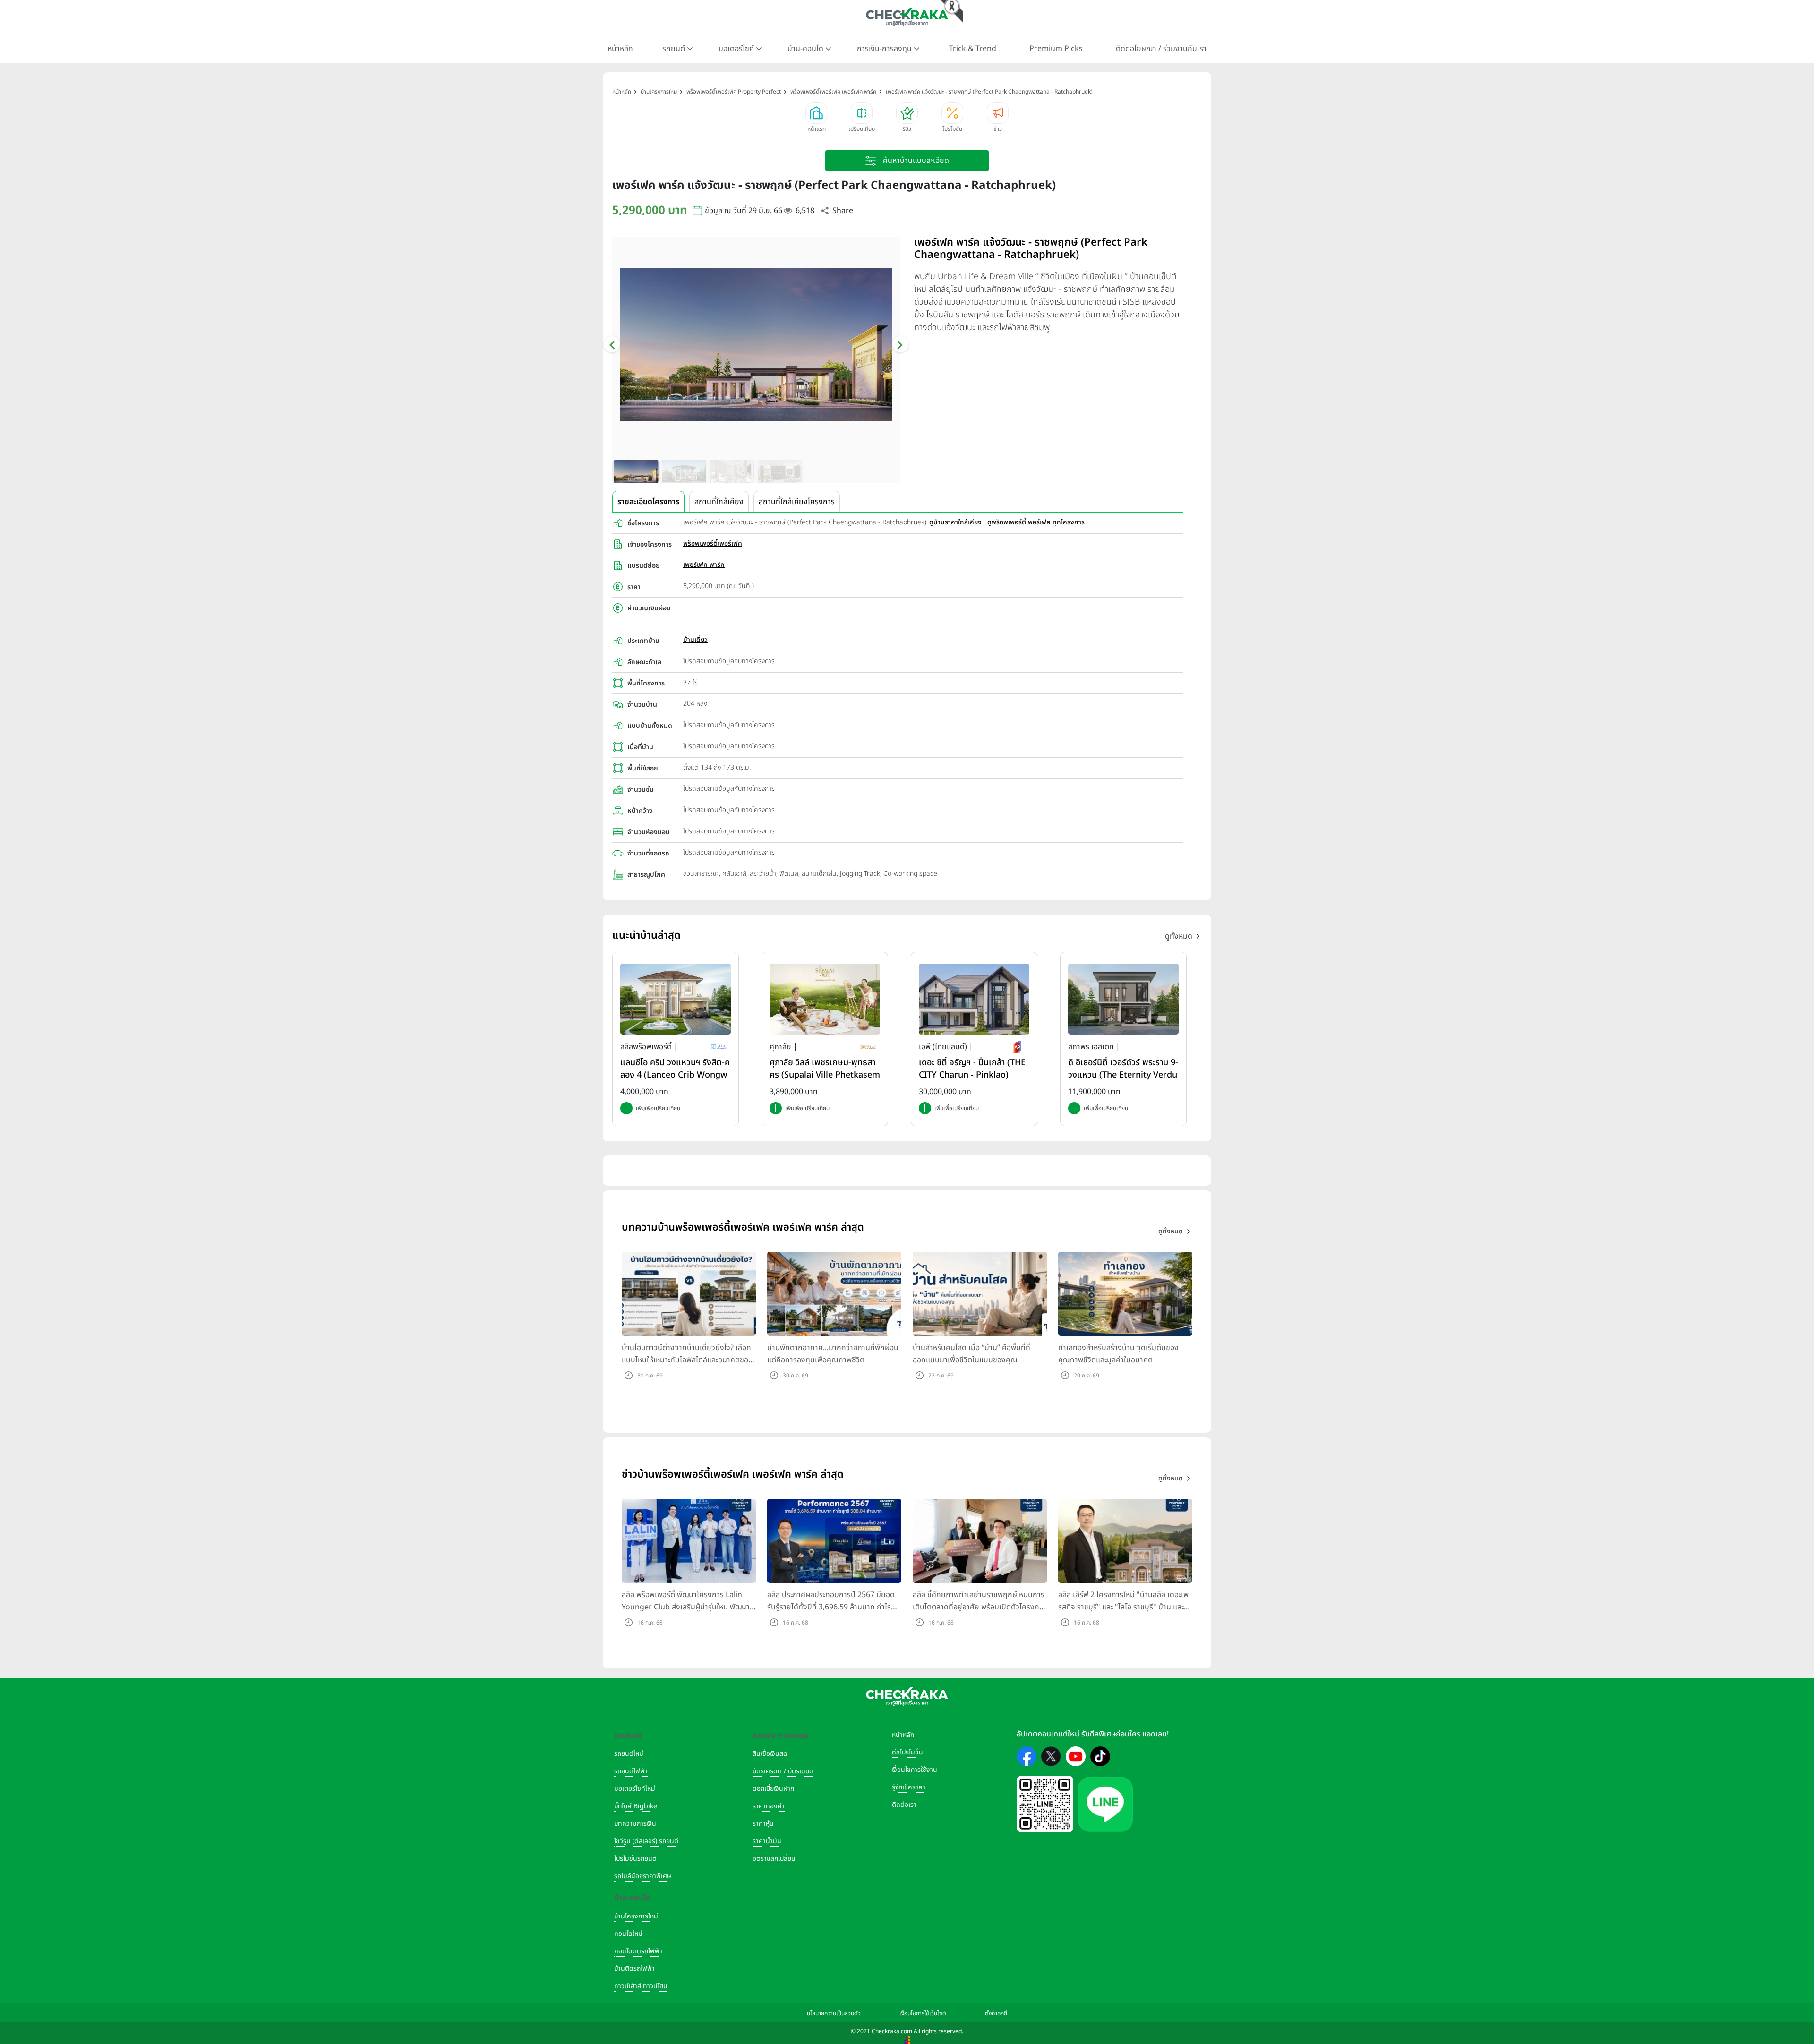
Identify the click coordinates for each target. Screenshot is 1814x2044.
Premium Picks (1056, 49)
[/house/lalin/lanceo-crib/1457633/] (676, 999)
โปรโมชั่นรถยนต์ (635, 1859)
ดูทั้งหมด (1179, 936)
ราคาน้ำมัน (767, 1841)
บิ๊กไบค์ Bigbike (636, 1806)
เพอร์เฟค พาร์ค (704, 565)
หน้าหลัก (620, 49)
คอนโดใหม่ (628, 1934)
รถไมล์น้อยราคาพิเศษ (643, 1876)
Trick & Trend (973, 49)
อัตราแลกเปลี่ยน (774, 1859)
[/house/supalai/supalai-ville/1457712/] (825, 999)
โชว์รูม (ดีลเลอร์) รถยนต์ (646, 1841)
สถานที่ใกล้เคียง (719, 502)
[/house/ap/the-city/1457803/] (974, 999)
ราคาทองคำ (769, 1806)
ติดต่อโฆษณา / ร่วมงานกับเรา (1161, 49)
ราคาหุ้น (763, 1824)
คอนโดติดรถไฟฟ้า (638, 1951)
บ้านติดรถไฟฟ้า (634, 1969)
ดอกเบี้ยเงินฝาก (773, 1789)
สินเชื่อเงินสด (770, 1754)
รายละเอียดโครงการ (648, 502)
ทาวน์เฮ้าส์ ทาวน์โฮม (641, 1986)
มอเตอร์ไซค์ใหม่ (635, 1789)
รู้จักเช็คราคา (909, 1787)
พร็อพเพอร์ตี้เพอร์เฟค (713, 543)
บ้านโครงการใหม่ (636, 1916)
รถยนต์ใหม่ (629, 1754)
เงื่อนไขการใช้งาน (915, 1770)
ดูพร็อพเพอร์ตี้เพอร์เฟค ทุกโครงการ (1036, 522)
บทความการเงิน (635, 1824)
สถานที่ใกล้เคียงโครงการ (797, 502)
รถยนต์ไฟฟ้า (631, 1771)
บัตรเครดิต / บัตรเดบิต (783, 1771)
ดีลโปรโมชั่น (907, 1752)
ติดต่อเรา (904, 1805)
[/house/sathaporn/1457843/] (1123, 999)
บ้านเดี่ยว (695, 640)
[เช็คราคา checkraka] (907, 17)
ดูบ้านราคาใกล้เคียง (955, 522)
